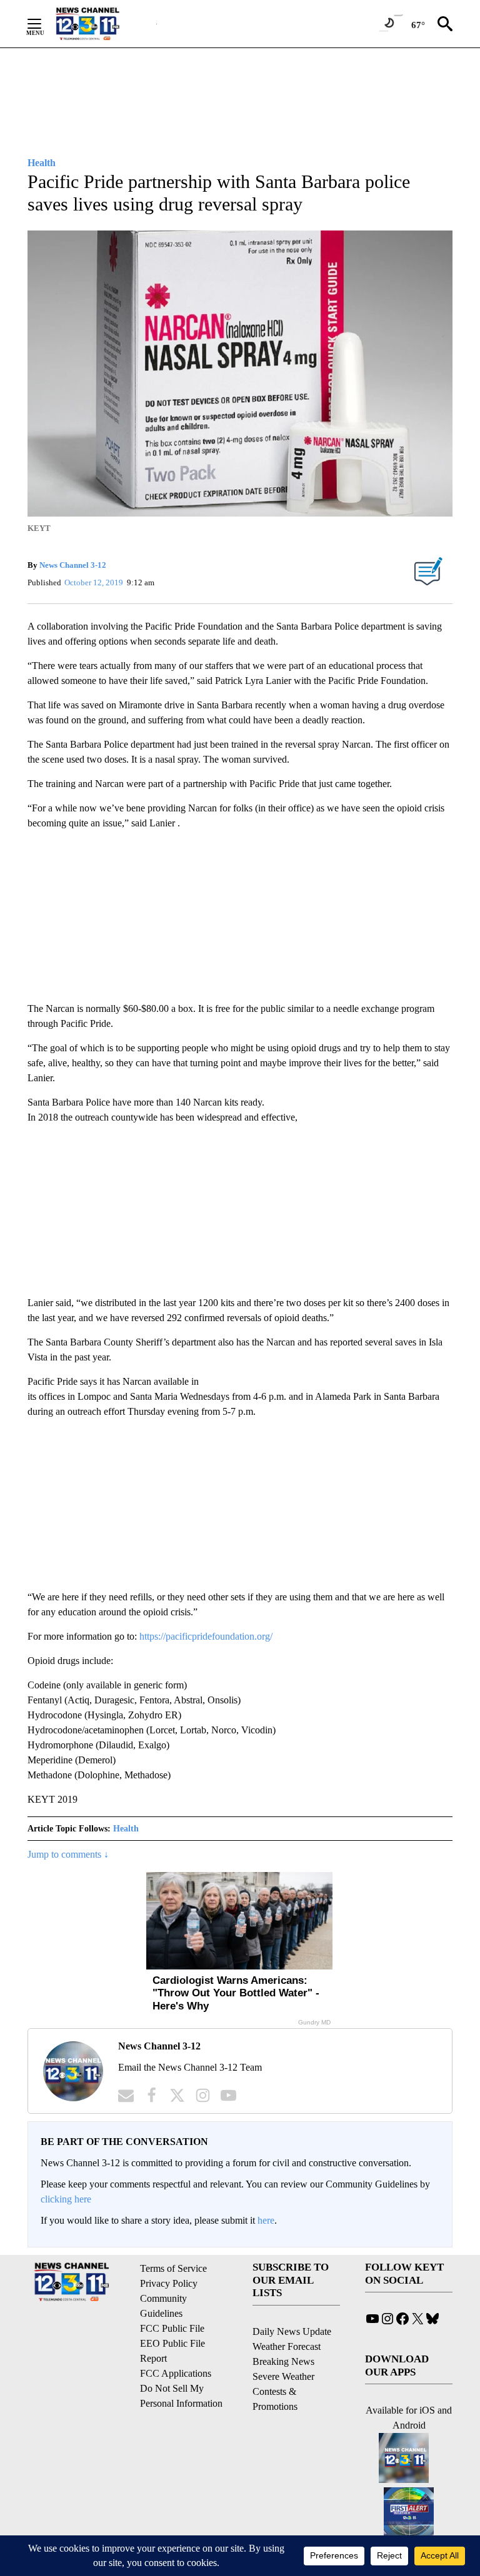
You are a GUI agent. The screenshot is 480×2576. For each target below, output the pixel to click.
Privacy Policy (169, 2283)
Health (126, 1829)
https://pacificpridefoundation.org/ (206, 1636)
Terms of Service (173, 2268)
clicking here (66, 2199)
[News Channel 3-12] (103, 24)
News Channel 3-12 (73, 565)
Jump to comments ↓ (68, 1854)
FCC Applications (176, 2373)
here (266, 2220)
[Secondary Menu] (44, 24)
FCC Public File (172, 2328)
